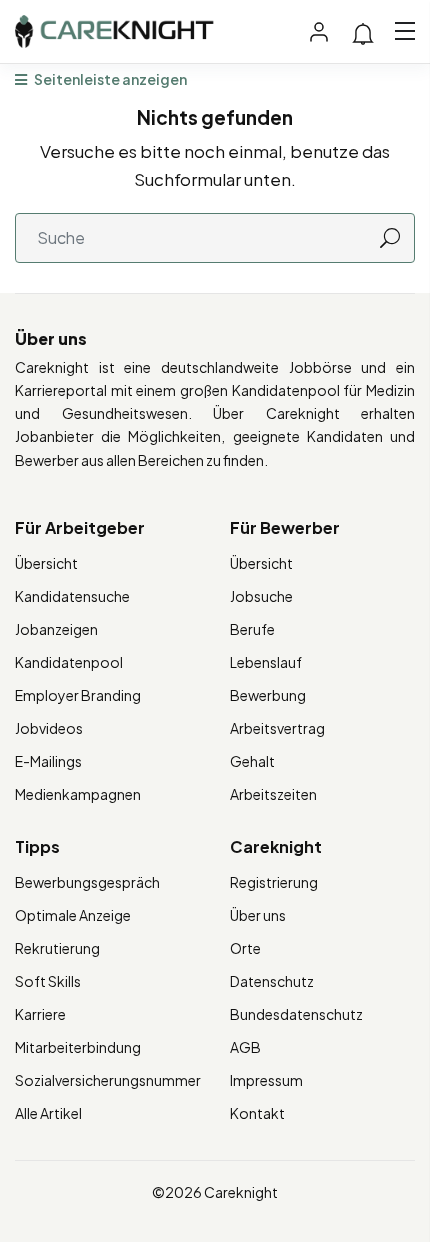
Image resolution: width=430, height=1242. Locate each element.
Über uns (258, 915)
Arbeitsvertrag (277, 728)
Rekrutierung (57, 948)
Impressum (266, 1080)
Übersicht (46, 563)
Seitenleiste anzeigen (109, 79)
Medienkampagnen (78, 794)
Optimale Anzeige (73, 915)
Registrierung (274, 882)
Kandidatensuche (72, 596)
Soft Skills (48, 981)
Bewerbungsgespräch (87, 882)
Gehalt (252, 761)
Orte (245, 948)
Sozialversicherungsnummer (108, 1080)
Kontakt (257, 1113)
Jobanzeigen (56, 629)
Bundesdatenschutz (296, 1014)
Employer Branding (78, 695)
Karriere (40, 1014)
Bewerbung (268, 695)
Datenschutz (272, 981)
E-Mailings (48, 761)
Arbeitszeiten (273, 794)
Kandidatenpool (69, 662)
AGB (245, 1047)
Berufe (252, 629)
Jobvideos (49, 728)
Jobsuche (261, 596)
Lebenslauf (266, 662)
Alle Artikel (48, 1113)
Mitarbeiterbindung (78, 1047)
